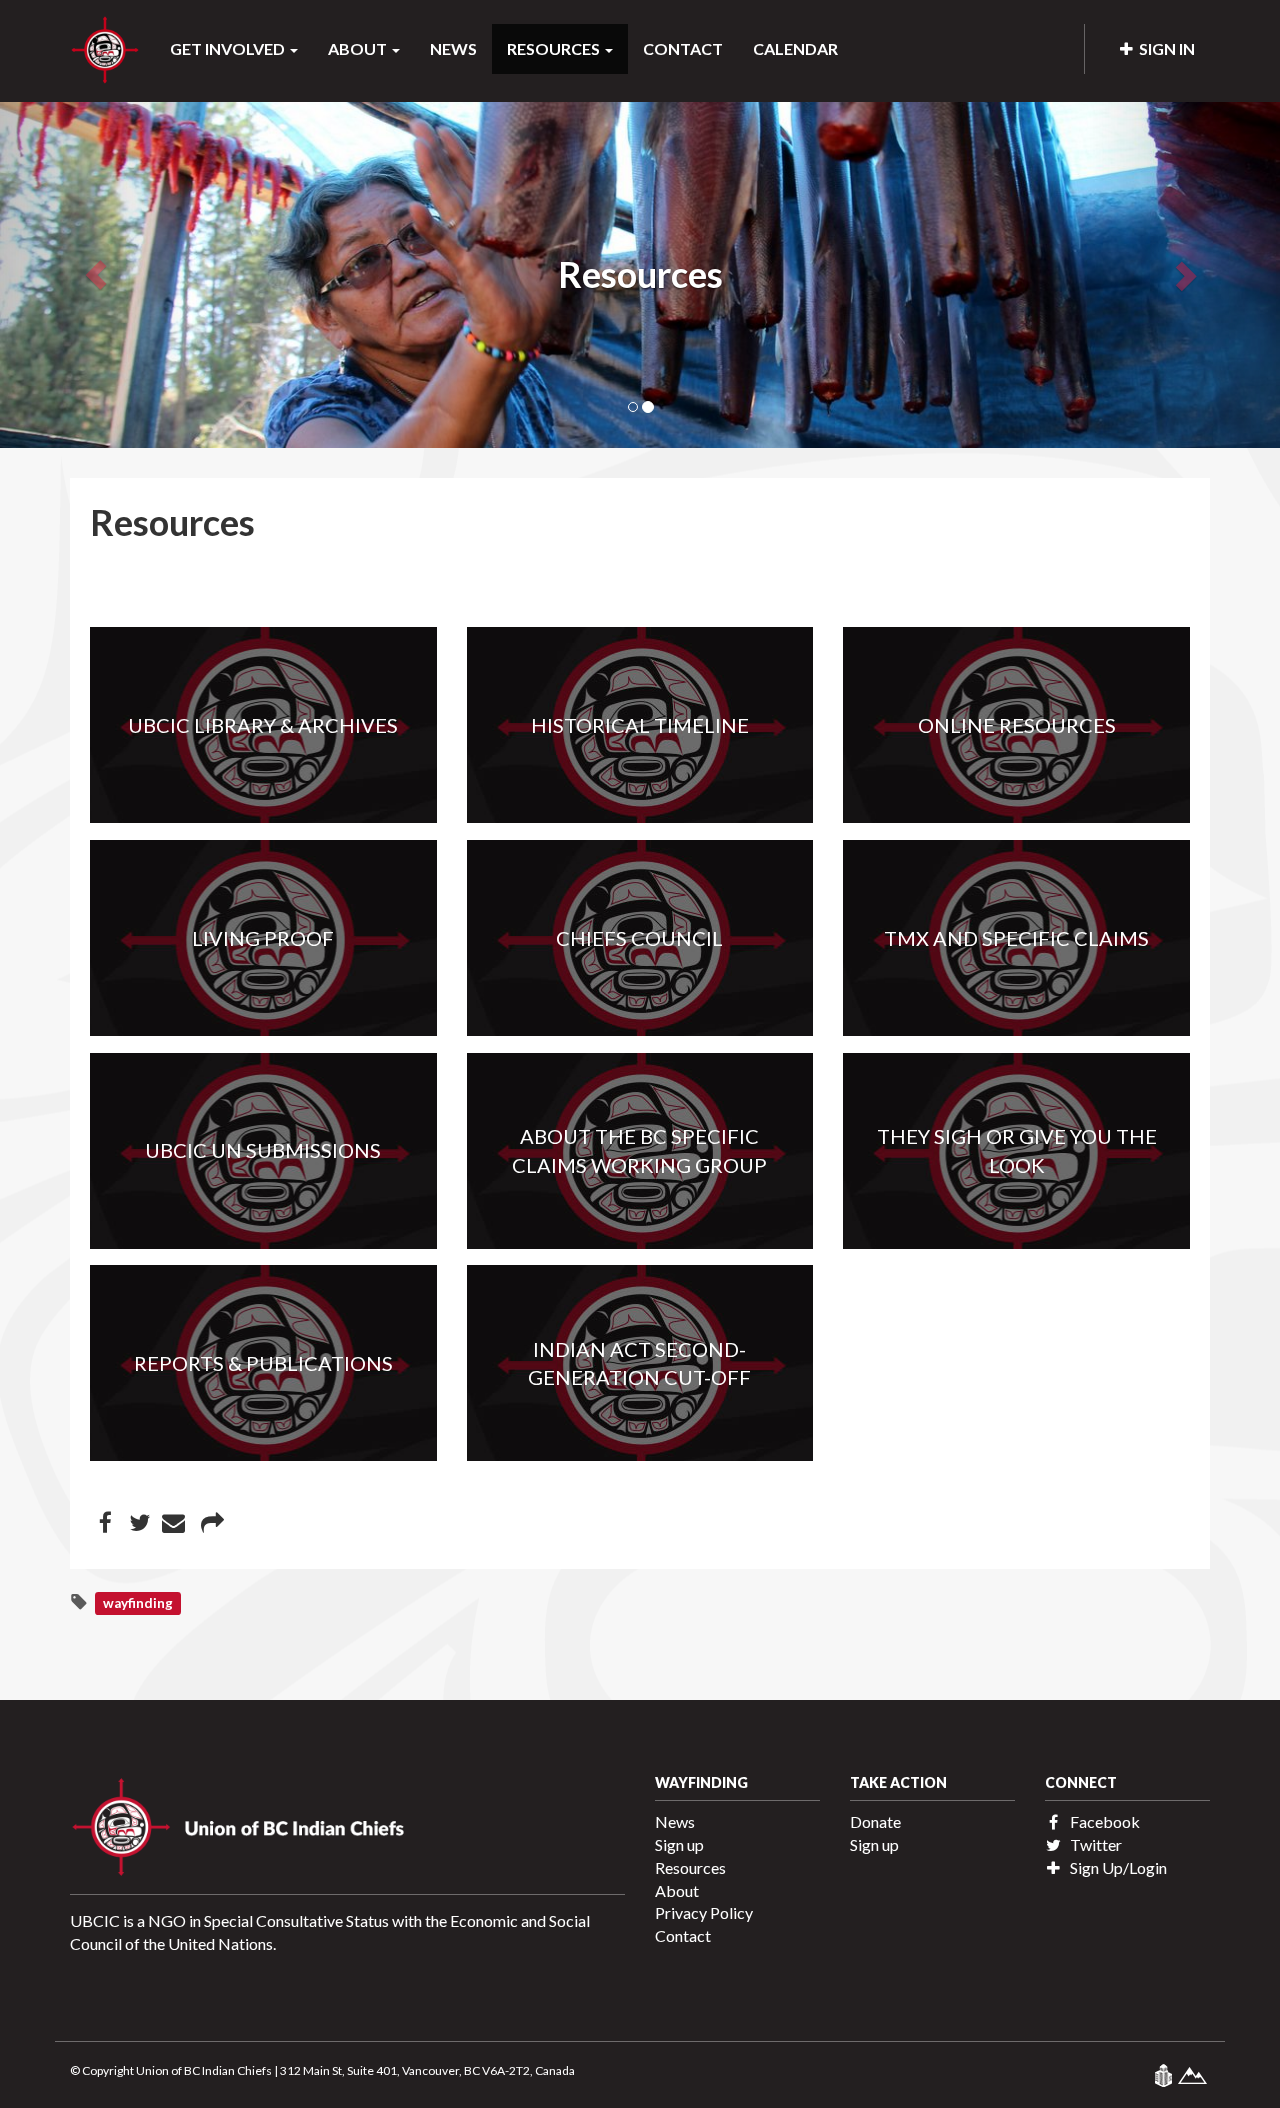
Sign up (679, 1844)
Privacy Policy (704, 1912)
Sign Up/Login (1117, 1867)
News (453, 48)
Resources (690, 1867)
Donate (875, 1821)
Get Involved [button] (229, 48)
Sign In (1164, 48)
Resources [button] (555, 48)
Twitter (1094, 1844)
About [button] (359, 48)
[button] (96, 275)
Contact (683, 48)
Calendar (795, 48)
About (677, 1890)
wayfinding (138, 1603)
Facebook (1103, 1821)
